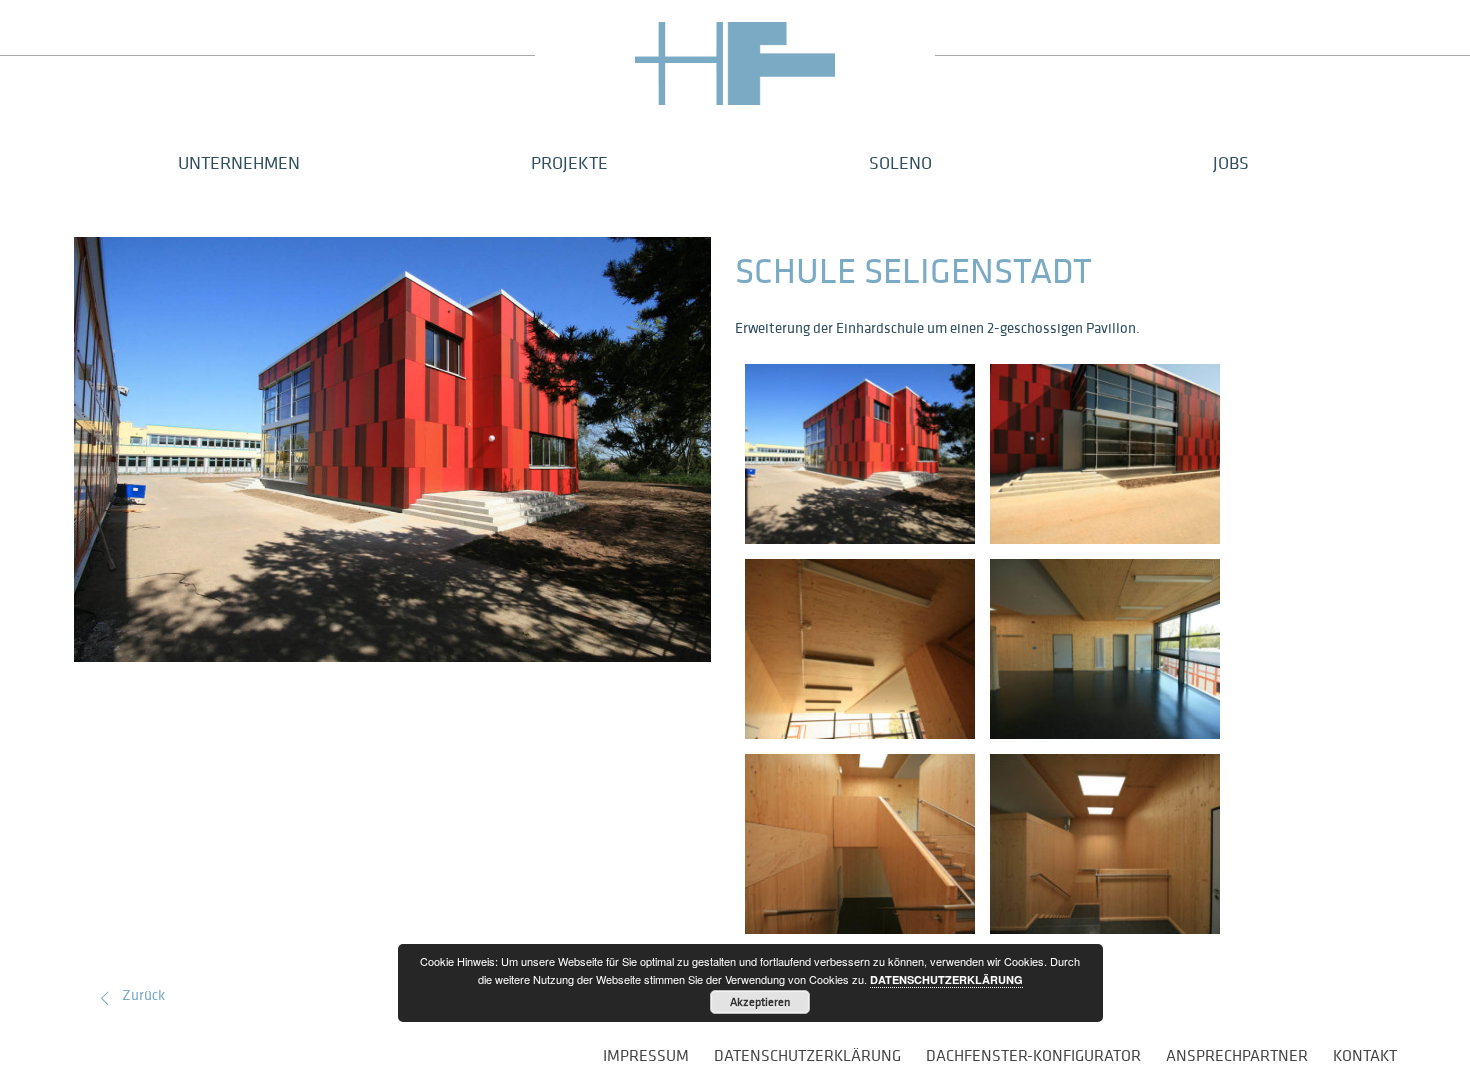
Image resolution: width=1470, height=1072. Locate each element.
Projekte (569, 162)
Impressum (646, 1055)
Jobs (1231, 162)
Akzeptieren (760, 1001)
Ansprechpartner (1237, 1055)
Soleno (900, 162)
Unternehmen (239, 162)
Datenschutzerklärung (807, 1055)
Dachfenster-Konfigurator (1033, 1055)
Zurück (143, 994)
